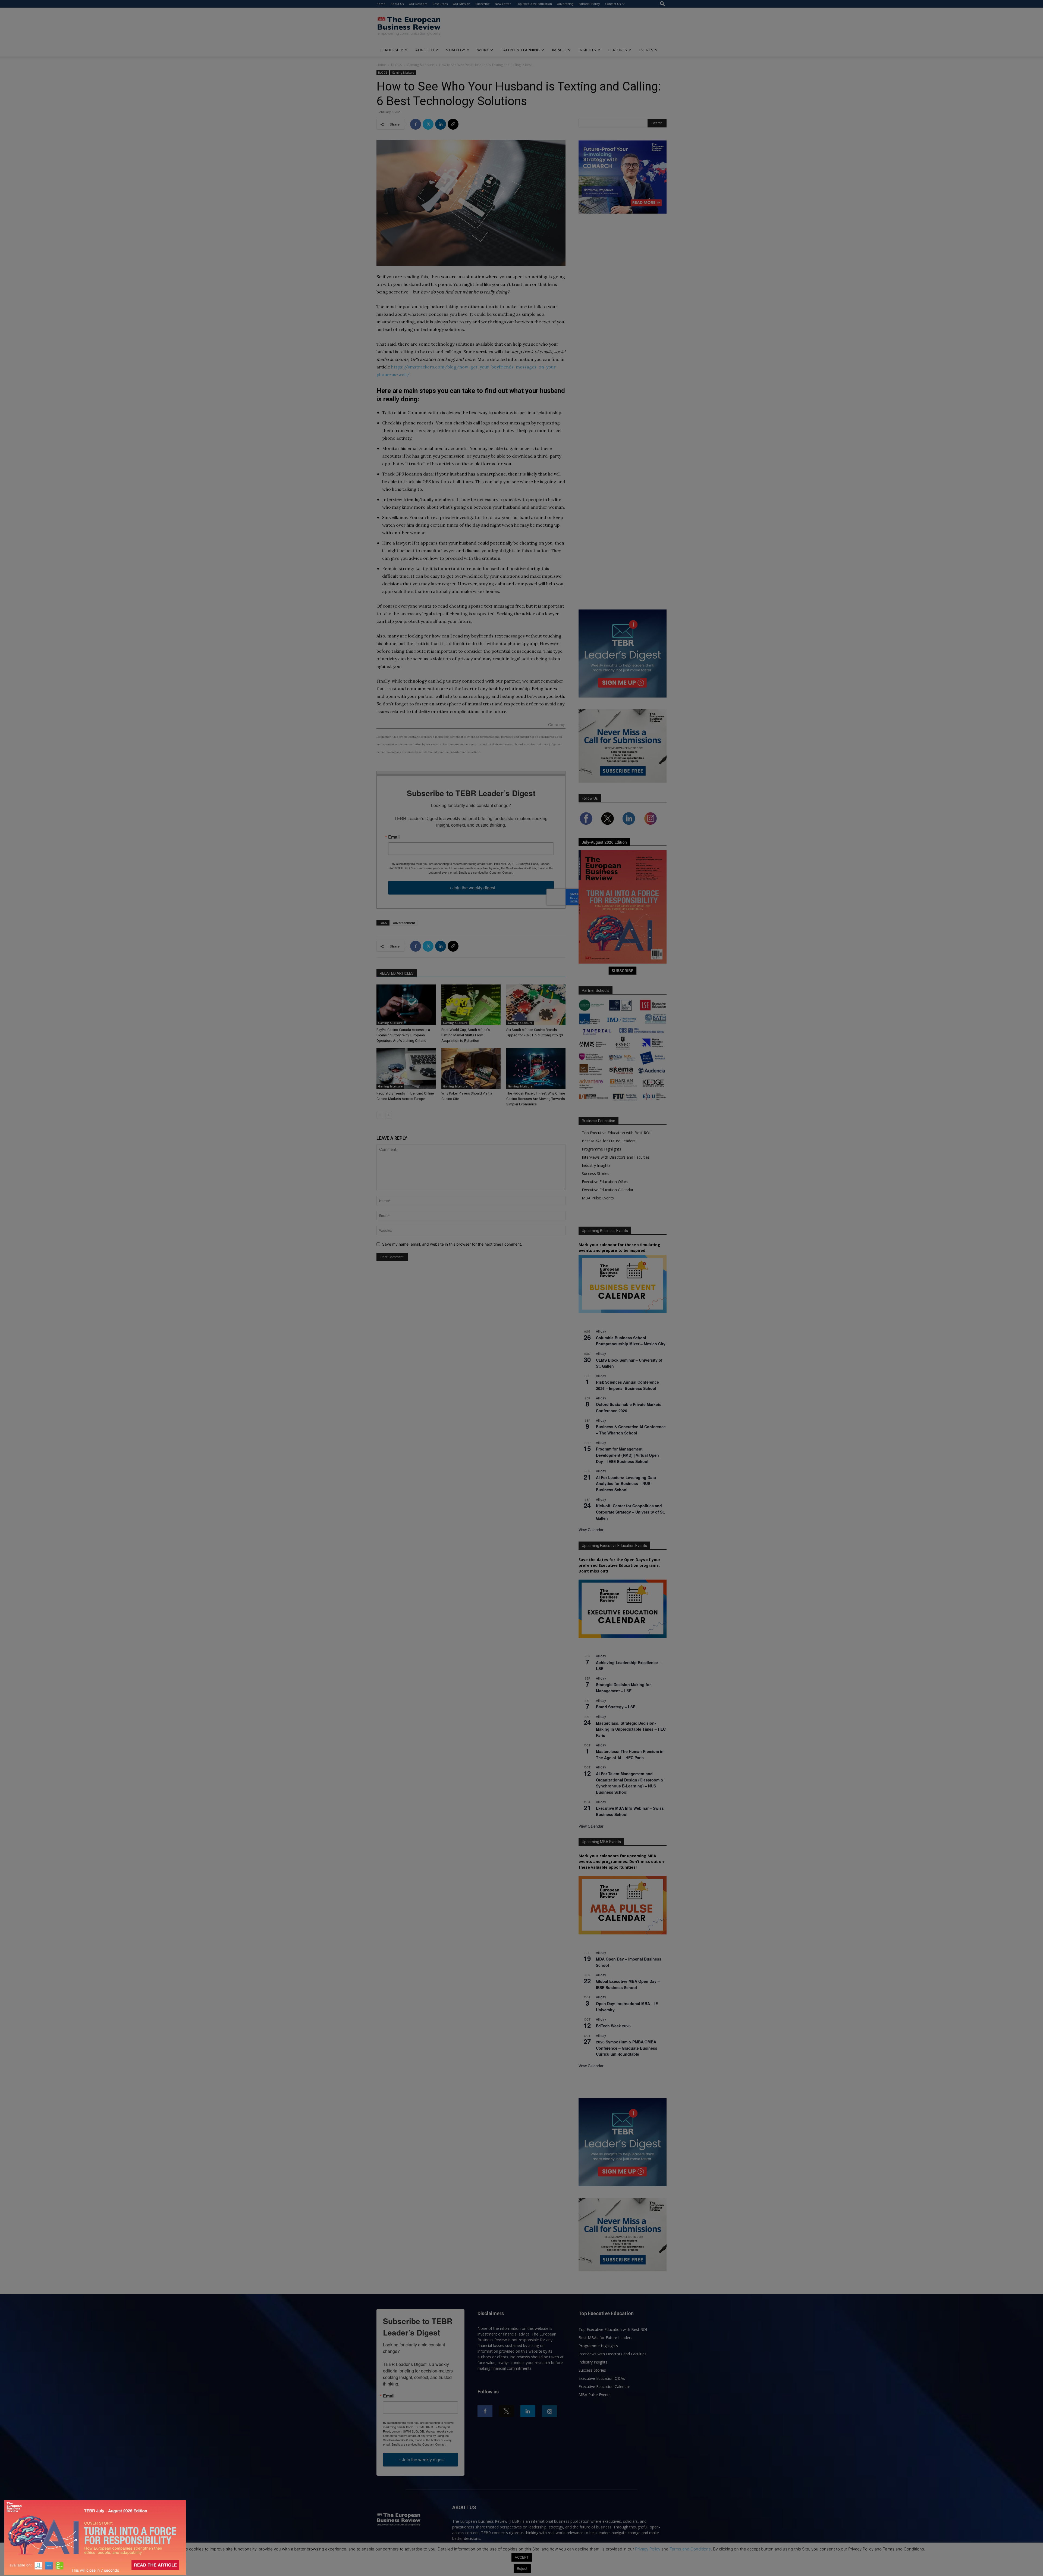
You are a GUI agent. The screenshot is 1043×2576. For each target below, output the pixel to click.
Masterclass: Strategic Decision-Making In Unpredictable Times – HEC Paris (631, 1729)
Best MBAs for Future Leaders (609, 1141)
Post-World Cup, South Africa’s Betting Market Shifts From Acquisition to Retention (466, 1035)
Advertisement (404, 923)
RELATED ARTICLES (397, 973)
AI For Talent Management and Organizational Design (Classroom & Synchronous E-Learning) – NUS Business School (630, 1783)
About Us (397, 4)
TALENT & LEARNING (520, 50)
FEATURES (618, 50)
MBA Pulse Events (598, 1198)
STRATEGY (455, 50)
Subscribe (483, 4)
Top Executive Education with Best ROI (616, 1133)
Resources (440, 4)
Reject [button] (522, 2568)
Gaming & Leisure (420, 65)
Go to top (557, 725)
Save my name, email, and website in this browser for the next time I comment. (452, 1244)
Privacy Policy (648, 2549)
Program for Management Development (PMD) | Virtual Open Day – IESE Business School (627, 1455)
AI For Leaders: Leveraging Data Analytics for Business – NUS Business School (626, 1484)
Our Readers (418, 4)
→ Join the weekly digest (471, 888)
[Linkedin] (441, 124)
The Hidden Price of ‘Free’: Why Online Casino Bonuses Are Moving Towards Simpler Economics (536, 1099)
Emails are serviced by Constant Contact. (486, 872)
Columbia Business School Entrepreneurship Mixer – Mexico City (631, 1341)
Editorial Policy (589, 4)
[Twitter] (428, 124)
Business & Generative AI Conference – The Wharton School (631, 1430)
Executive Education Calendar (608, 1190)
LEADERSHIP (392, 50)
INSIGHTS (587, 50)
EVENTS (646, 50)
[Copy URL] (453, 124)
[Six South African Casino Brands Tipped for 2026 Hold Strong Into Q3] (536, 1005)
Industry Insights (596, 1165)
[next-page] (389, 1115)
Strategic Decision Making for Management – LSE (623, 1688)
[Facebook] (416, 124)
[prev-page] (380, 1115)
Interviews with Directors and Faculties (616, 1157)
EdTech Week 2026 (613, 2026)
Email (394, 837)
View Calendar (591, 1530)
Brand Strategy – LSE (616, 1707)
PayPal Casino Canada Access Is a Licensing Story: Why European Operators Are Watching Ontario (403, 1035)
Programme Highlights (601, 1149)
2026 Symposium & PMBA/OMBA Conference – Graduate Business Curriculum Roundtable (627, 2048)
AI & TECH (425, 50)
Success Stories (596, 1173)
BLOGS (396, 65)
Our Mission (461, 4)
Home (381, 4)
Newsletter (503, 4)
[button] (662, 4)
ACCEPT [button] (522, 2557)
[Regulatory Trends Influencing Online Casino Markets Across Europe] (406, 1068)
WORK (483, 50)
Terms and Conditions (690, 2549)
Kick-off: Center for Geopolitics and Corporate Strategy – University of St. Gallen (630, 1512)
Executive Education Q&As (605, 1182)
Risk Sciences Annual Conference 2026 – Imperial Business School (627, 1385)
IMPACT (559, 50)
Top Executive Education (534, 4)
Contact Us (613, 4)
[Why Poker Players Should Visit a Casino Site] (471, 1068)
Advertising (565, 4)
